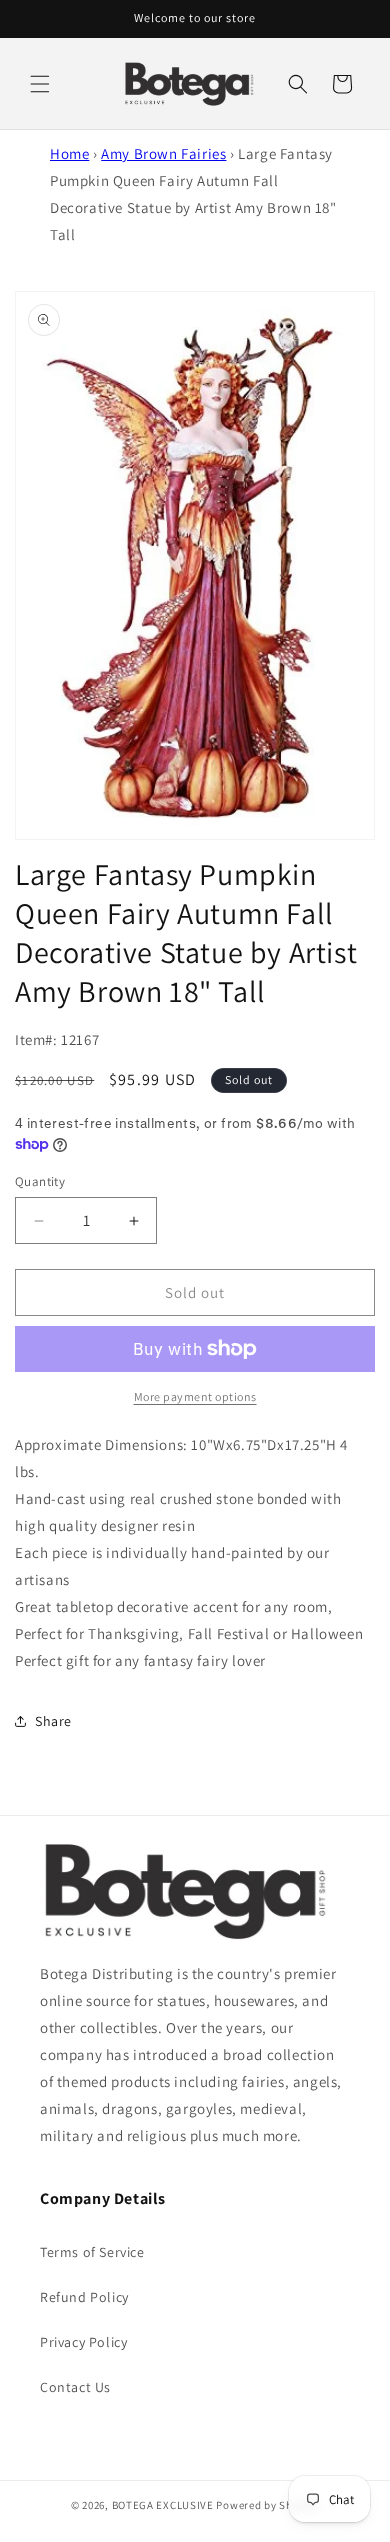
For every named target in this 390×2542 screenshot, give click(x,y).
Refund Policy (84, 2297)
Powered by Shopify (267, 2505)
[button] (40, 84)
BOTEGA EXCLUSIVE (163, 2505)
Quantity (40, 1181)
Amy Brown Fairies (163, 153)
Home (69, 153)
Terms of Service (92, 2252)
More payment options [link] (195, 1396)
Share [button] (53, 1721)
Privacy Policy (83, 2342)
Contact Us (75, 2387)
